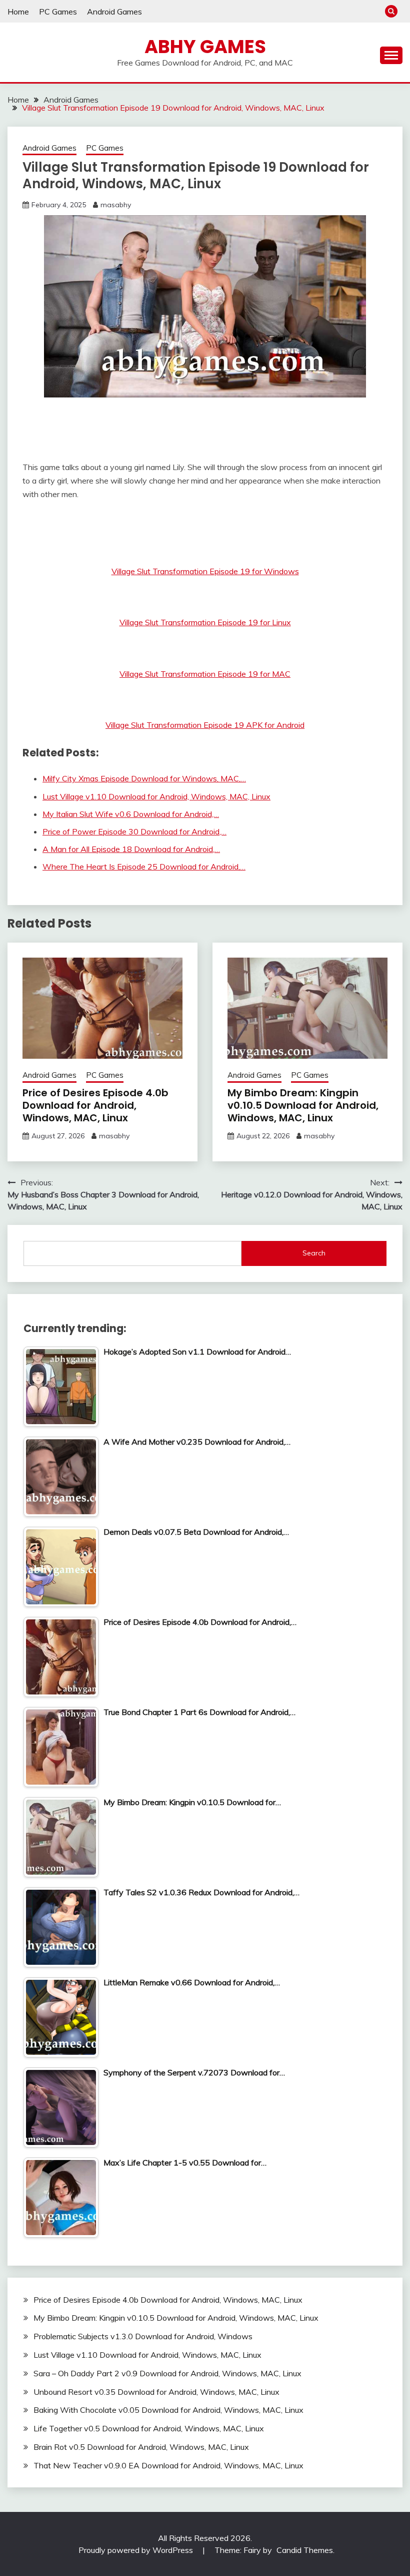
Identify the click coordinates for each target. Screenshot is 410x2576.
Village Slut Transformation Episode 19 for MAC (205, 674)
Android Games (114, 12)
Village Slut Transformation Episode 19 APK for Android (205, 725)
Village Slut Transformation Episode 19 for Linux (205, 622)
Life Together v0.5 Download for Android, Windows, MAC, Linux (149, 2428)
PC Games (58, 12)
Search (314, 1253)
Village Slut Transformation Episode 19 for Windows (205, 571)
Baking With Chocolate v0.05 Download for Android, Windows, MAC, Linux (168, 2410)
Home (18, 12)
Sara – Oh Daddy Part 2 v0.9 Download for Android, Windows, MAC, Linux (167, 2373)
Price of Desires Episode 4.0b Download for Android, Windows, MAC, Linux (95, 1105)
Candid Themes (305, 2550)
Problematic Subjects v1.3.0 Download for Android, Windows (143, 2336)
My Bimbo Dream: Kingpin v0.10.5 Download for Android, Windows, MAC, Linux (303, 1105)
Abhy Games (205, 47)
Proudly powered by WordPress (137, 2550)
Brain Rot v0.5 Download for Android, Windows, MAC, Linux (141, 2447)
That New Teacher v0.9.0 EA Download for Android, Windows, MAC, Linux (168, 2465)
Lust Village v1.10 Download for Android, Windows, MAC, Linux (147, 2355)
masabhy (116, 205)
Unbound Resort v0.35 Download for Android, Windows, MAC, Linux (156, 2392)
